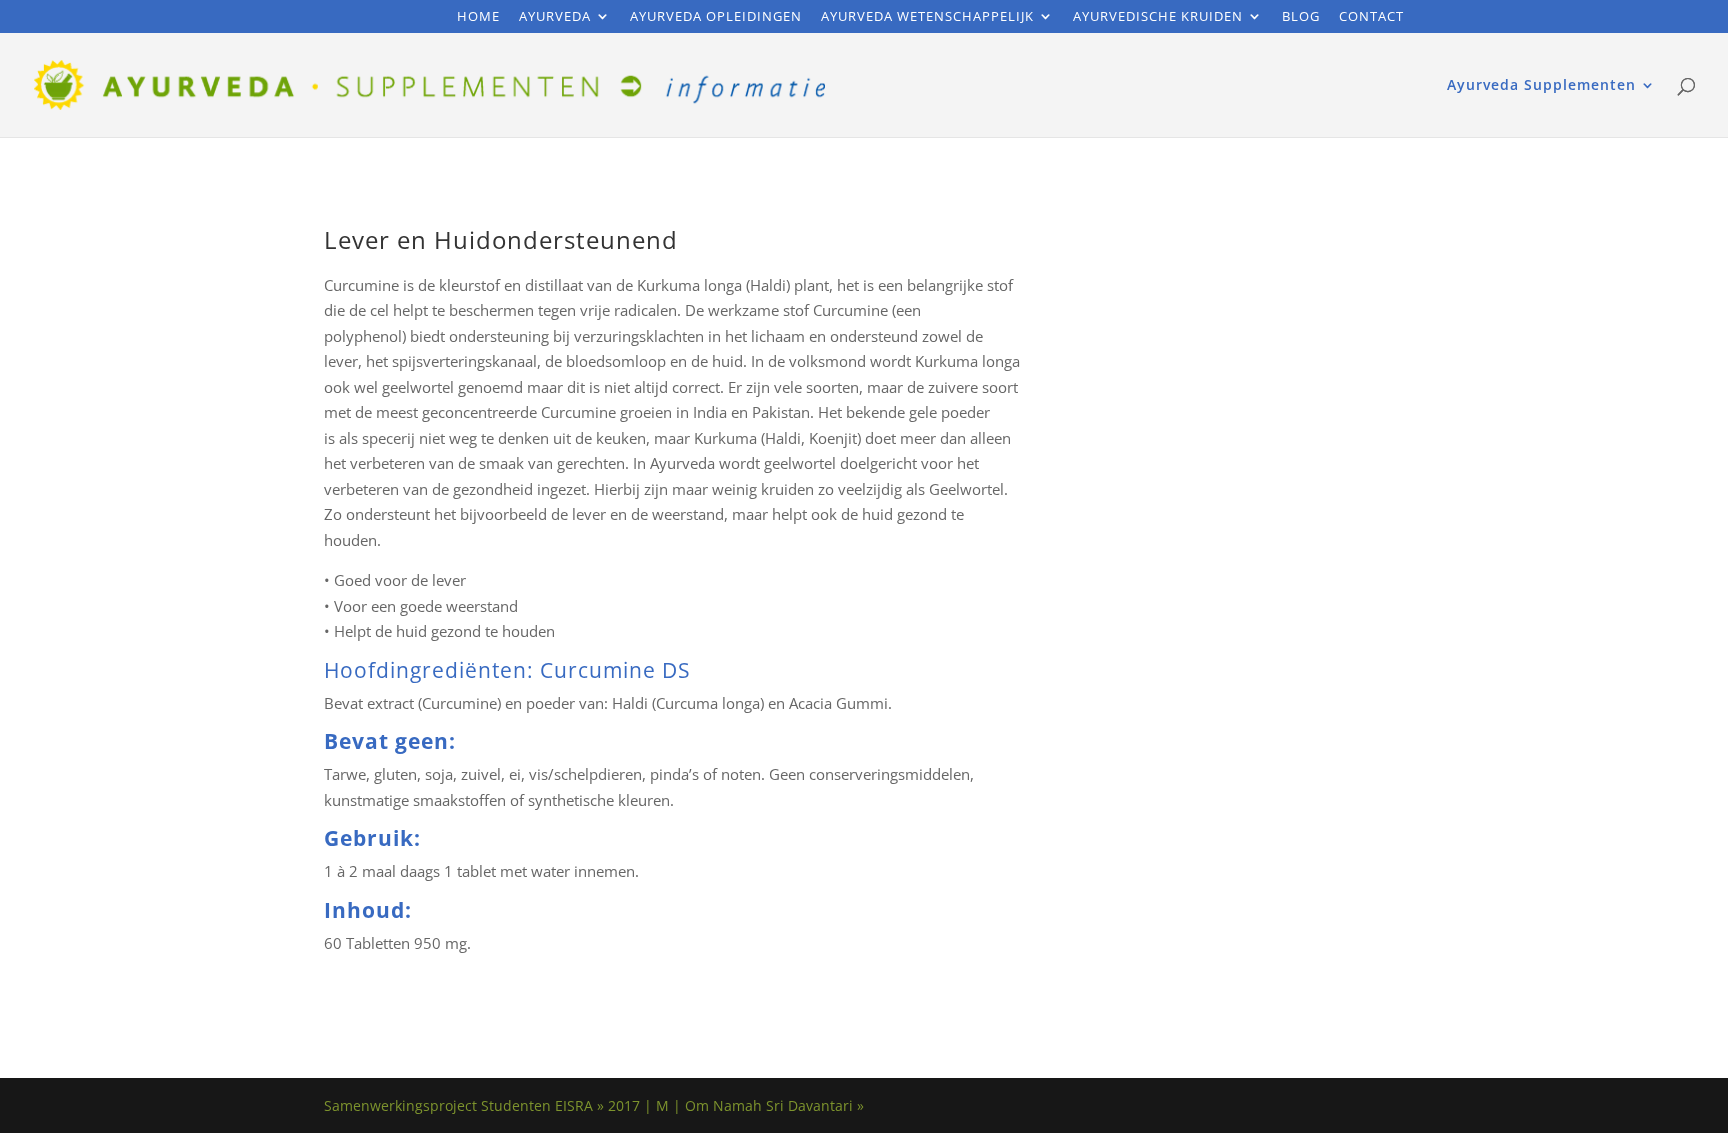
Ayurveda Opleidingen (716, 17)
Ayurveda (555, 17)
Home (478, 17)
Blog (1301, 17)
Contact (1371, 17)
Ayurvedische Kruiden (1158, 17)
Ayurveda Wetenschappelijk (927, 17)
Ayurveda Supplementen (1541, 86)
